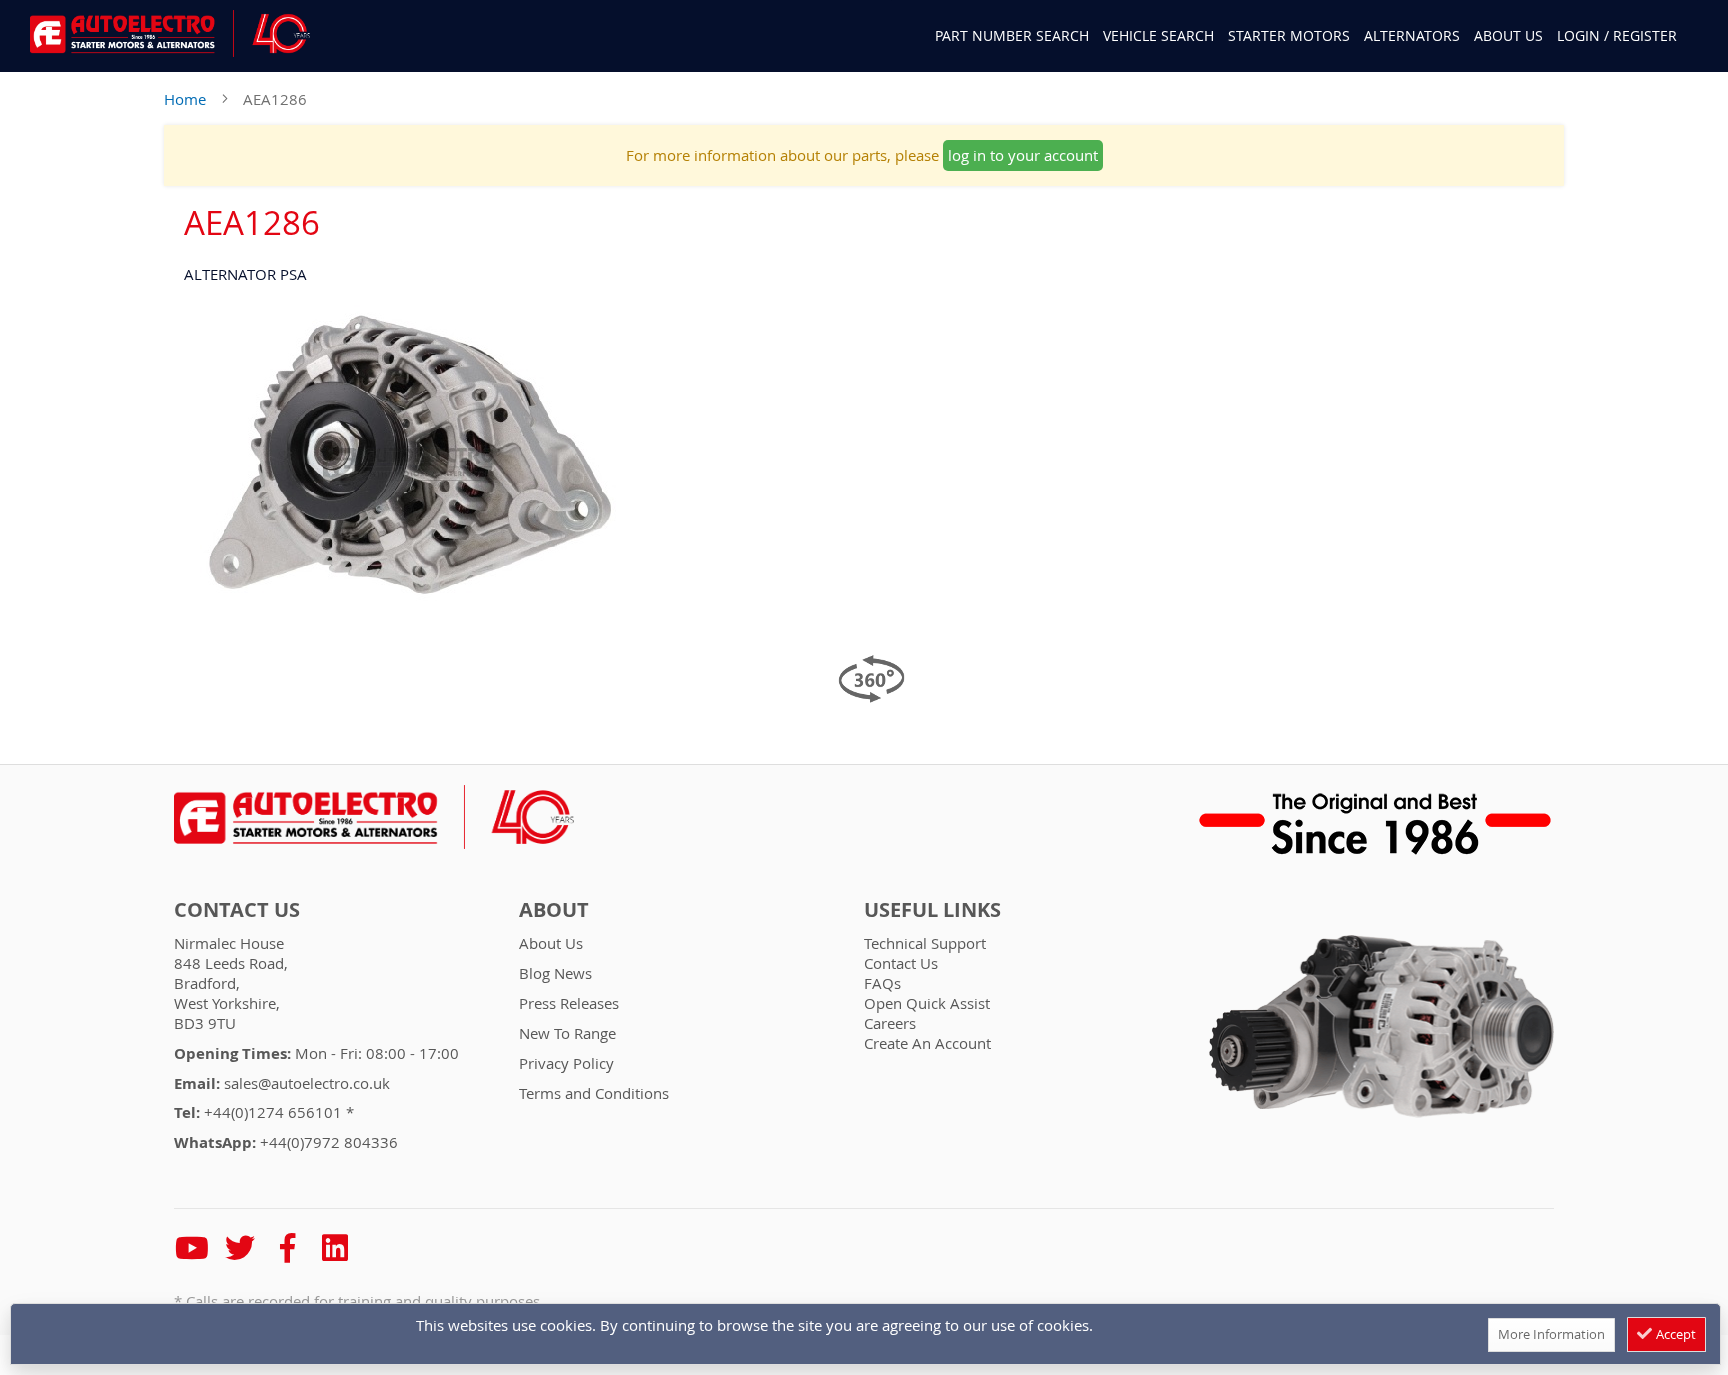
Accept (1674, 1334)
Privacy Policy (566, 1063)
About (554, 910)
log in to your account (1023, 155)
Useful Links (932, 910)
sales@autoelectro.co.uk (307, 1083)
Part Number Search (1012, 36)
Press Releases (569, 1003)
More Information (1551, 1334)
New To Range (567, 1033)
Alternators (1412, 35)
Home (185, 99)
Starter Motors (1289, 35)
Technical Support (925, 943)
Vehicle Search (1158, 35)
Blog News (555, 973)
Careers (890, 1023)
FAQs (882, 983)
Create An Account (927, 1043)
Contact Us (237, 910)
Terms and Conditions (594, 1093)
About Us (1508, 35)
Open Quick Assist (927, 1003)
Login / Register (1617, 35)
